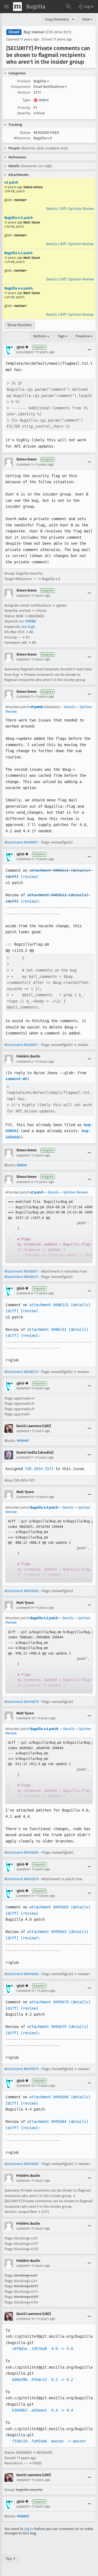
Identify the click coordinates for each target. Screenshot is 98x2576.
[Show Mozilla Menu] (17, 7)
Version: (24, 92)
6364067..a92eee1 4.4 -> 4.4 (42, 2410)
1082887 (23, 2516)
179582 (30, 621)
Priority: (24, 108)
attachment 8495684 (49, 2097)
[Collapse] (89, 350)
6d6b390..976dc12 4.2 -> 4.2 (42, 2380)
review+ (21, 200)
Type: (27, 100)
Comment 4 (25, 1062)
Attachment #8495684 (22, 1852)
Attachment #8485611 (21, 842)
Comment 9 (25, 1608)
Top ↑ (11, 2559)
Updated (23, 596)
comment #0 (16, 1079)
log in (29, 2529)
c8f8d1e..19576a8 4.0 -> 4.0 (42, 2349)
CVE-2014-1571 (39, 1469)
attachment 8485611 (49, 870)
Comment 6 (25, 1293)
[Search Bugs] (69, 7)
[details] (81, 870)
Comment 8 (25, 1497)
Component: (21, 87)
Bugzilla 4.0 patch (19, 218)
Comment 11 (25, 1896)
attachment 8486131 (49, 1305)
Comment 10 (25, 1718)
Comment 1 (24, 465)
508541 (22, 1165)
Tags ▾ (63, 336)
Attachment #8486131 (21, 1277)
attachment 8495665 (49, 1907)
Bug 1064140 (34, 32)
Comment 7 (24, 1457)
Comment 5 (25, 1182)
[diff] (12, 877)
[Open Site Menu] (7, 7)
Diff (63, 209)
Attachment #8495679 (22, 1702)
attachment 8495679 (49, 2002)
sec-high (28, 627)
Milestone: (22, 138)
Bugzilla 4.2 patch (18, 253)
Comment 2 (25, 697)
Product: (24, 81)
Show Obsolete (19, 325)
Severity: (24, 113)
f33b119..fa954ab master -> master (49, 2441)
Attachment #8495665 (22, 1591)
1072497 (23, 1441)
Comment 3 (25, 859)
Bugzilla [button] (41, 81)
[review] (29, 877)
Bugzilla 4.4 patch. (19, 288)
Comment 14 (25, 2319)
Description (25, 352)
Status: (25, 133)
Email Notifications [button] (50, 87)
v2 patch (11, 182)
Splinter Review (81, 209)
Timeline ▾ (84, 336)
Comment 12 (25, 1991)
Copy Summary (57, 19)
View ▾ (87, 19)
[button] (85, 7)
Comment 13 (25, 2086)
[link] (49, 1230)
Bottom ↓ (42, 336)
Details (52, 209)
